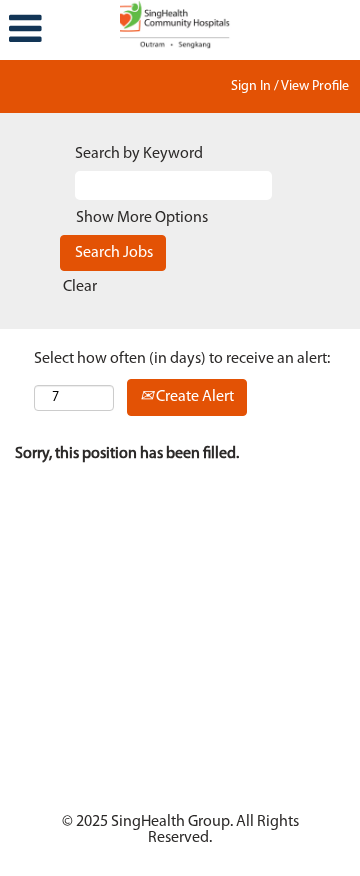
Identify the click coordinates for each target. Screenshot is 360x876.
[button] (60, 30)
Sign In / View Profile (290, 86)
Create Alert (193, 397)
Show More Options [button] (142, 218)
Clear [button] (80, 287)
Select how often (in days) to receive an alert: (182, 359)
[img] (180, 25)
